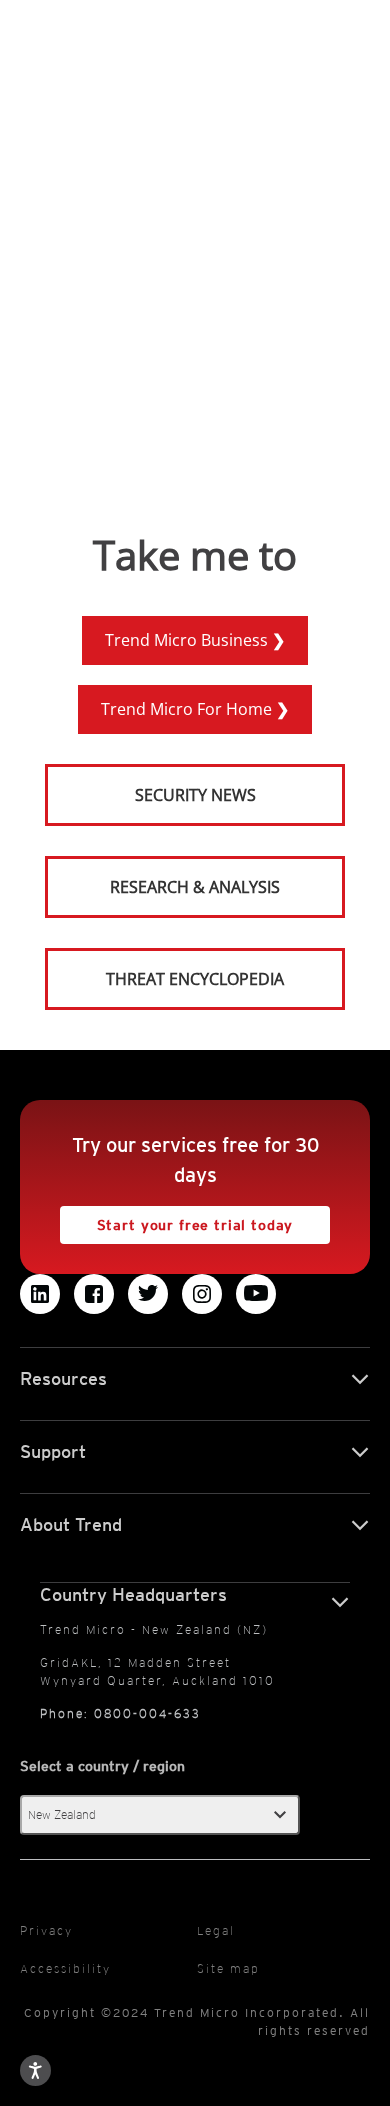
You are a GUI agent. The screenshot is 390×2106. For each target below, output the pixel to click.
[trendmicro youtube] (256, 1294)
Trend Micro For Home (188, 709)
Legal (216, 1930)
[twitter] (148, 1294)
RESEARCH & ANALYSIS (195, 887)
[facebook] (94, 1294)
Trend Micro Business (188, 640)
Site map (228, 1968)
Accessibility (65, 1968)
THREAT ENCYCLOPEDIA (195, 979)
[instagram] (202, 1294)
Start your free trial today (176, 1219)
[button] (160, 1815)
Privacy (46, 1930)
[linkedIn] (40, 1294)
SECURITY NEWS (152, 786)
